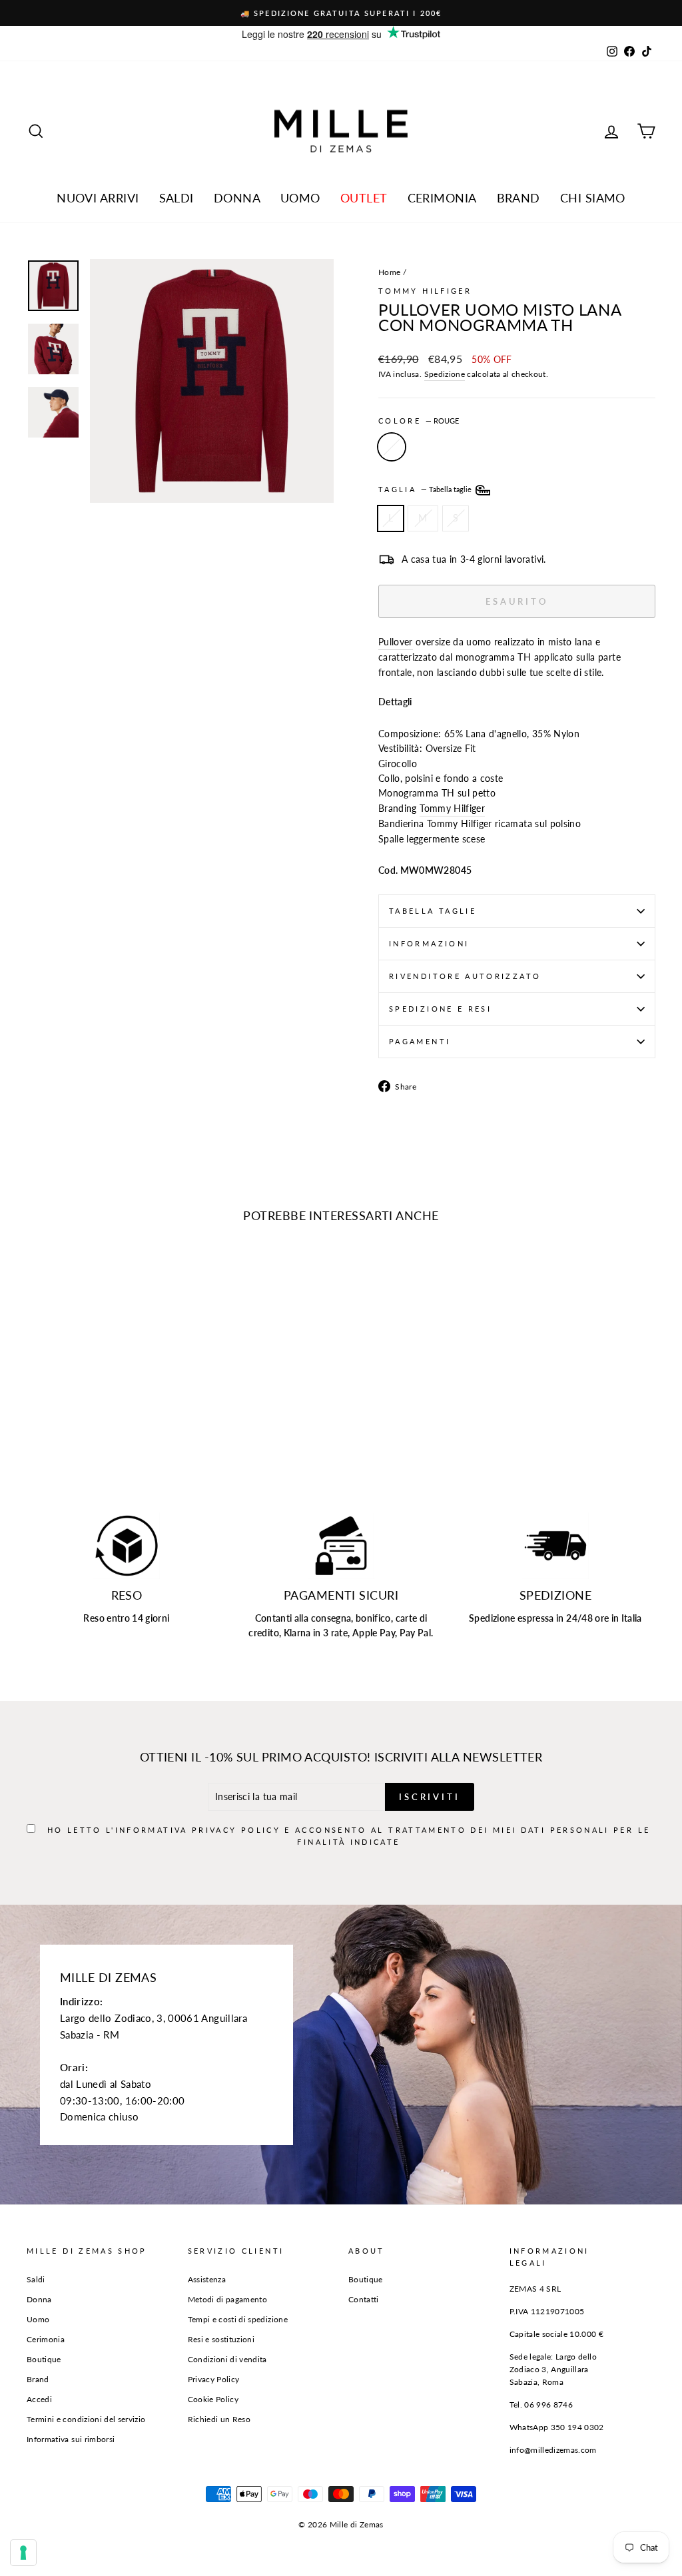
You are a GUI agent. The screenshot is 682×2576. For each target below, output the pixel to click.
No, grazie (341, 1346)
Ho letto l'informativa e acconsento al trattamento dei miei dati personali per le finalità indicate (348, 1304)
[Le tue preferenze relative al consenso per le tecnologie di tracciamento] (23, 2553)
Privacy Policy (378, 1292)
